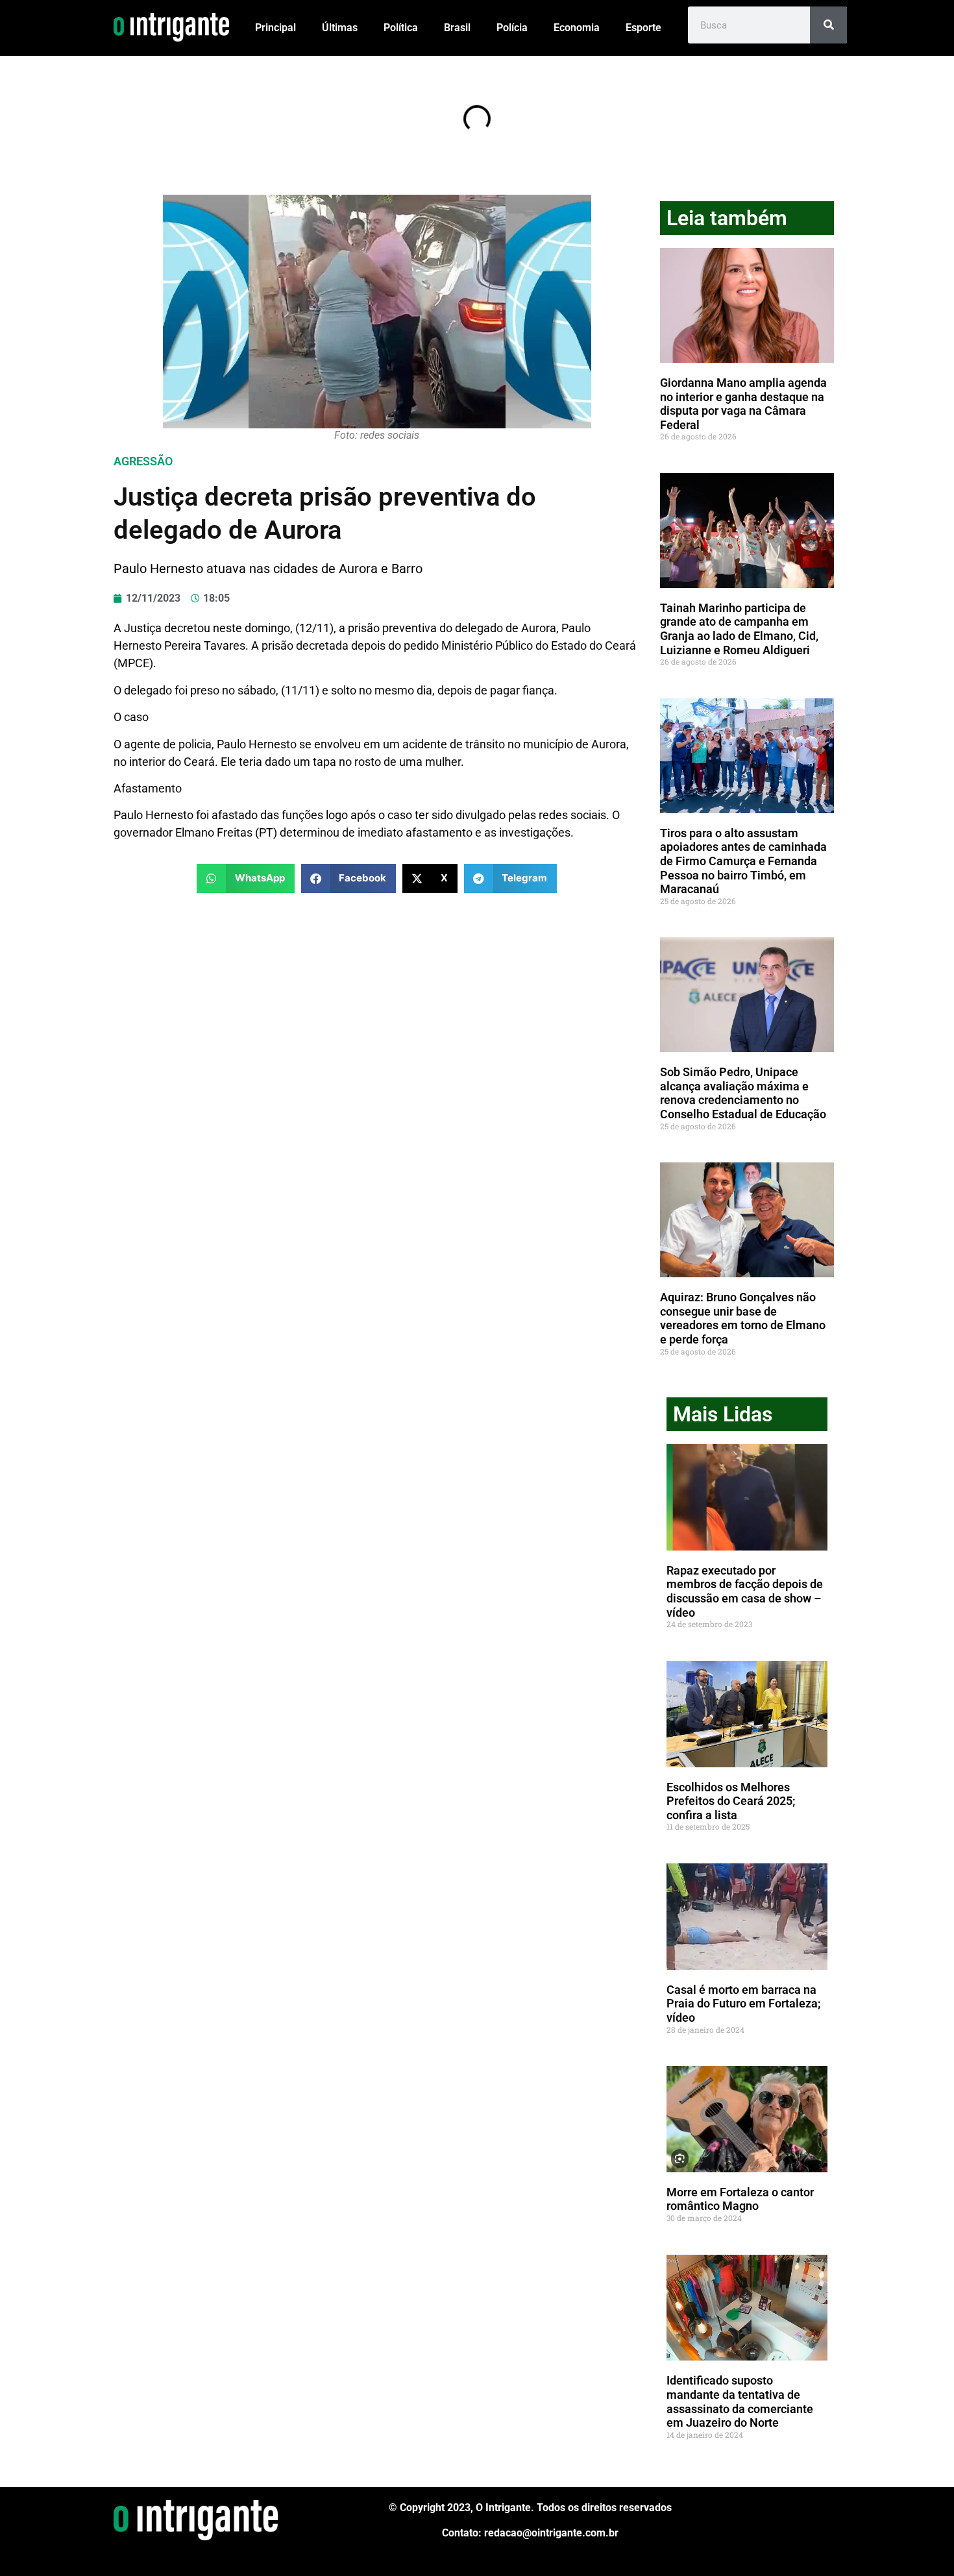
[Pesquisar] (828, 25)
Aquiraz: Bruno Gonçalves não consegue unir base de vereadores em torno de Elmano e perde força (743, 1318)
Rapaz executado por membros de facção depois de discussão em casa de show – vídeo (745, 1591)
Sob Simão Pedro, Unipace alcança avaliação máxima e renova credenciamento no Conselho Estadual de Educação (743, 1093)
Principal (275, 28)
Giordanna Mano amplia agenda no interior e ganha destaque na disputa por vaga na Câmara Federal (743, 404)
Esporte (643, 28)
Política (401, 28)
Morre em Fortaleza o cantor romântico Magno (740, 2199)
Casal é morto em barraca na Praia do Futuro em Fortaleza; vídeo (744, 2004)
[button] (246, 878)
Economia (577, 28)
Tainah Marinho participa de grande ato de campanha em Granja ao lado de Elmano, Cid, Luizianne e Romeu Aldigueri (739, 629)
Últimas (340, 28)
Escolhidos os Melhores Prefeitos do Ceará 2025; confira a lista (731, 1801)
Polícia (512, 28)
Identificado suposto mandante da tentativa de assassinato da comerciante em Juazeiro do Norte (740, 2401)
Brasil (457, 28)
